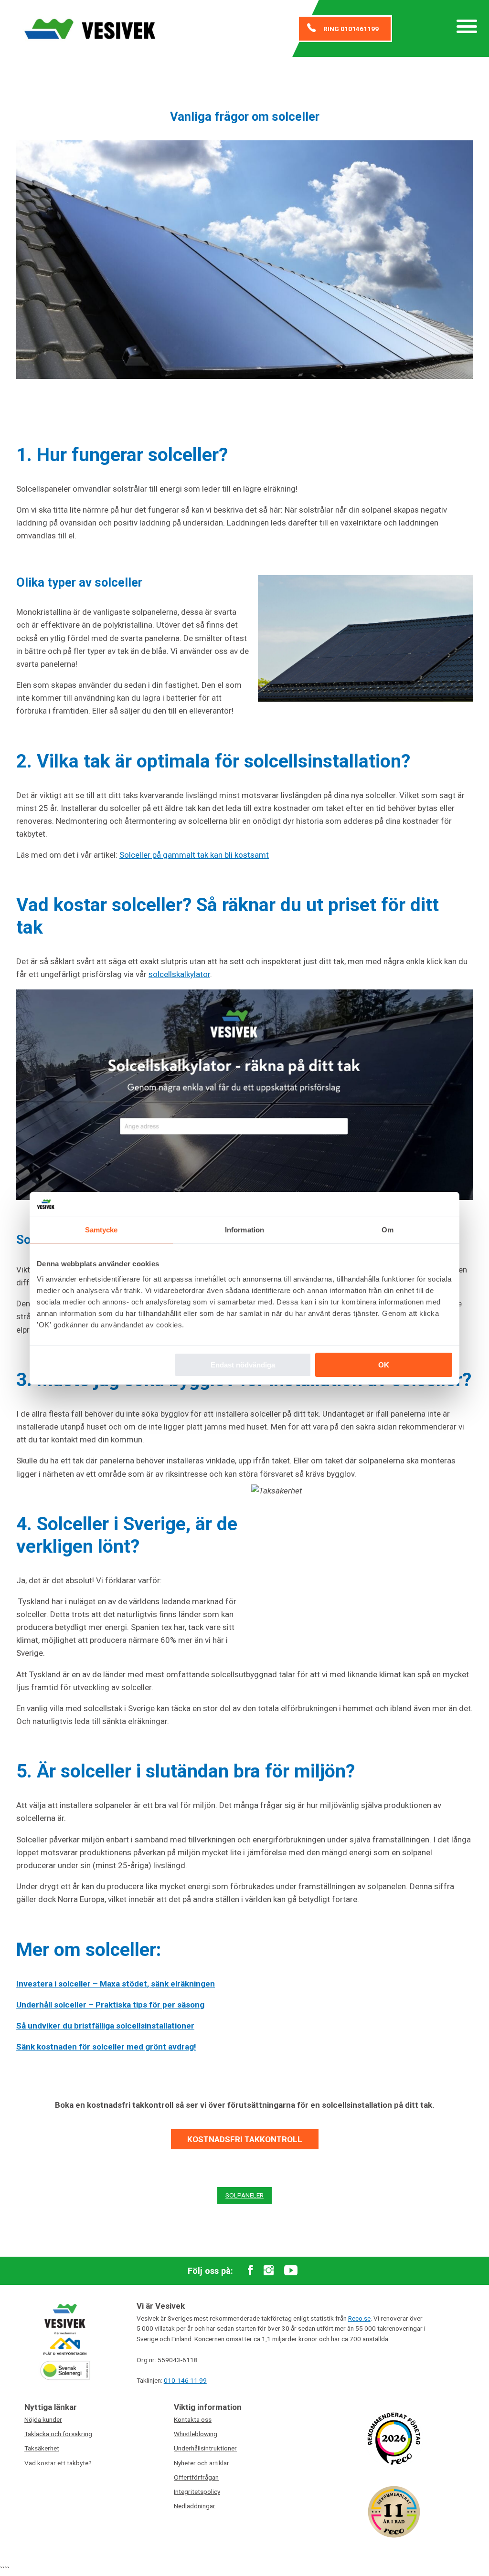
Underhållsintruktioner (205, 2448)
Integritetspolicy (197, 2492)
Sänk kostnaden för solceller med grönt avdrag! (106, 2047)
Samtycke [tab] (101, 1230)
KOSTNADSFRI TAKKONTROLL (245, 2139)
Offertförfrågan (196, 2477)
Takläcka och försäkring (58, 2434)
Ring (351, 29)
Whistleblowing (196, 2434)
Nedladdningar (195, 2506)
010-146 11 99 (185, 2380)
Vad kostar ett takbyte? (58, 2463)
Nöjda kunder (43, 2419)
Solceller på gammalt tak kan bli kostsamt (194, 855)
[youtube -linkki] (291, 2271)
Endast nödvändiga (243, 1365)
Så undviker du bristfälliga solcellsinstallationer (105, 2026)
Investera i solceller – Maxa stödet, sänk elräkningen (116, 1984)
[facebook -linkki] (250, 2271)
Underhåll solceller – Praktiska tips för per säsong (110, 2005)
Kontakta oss (193, 2419)
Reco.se (359, 2318)
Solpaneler (244, 2195)
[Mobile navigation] (467, 28)
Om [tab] (388, 1230)
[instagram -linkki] (269, 2271)
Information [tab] (244, 1230)
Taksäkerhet (42, 2448)
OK (384, 1365)
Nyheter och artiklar (202, 2463)
